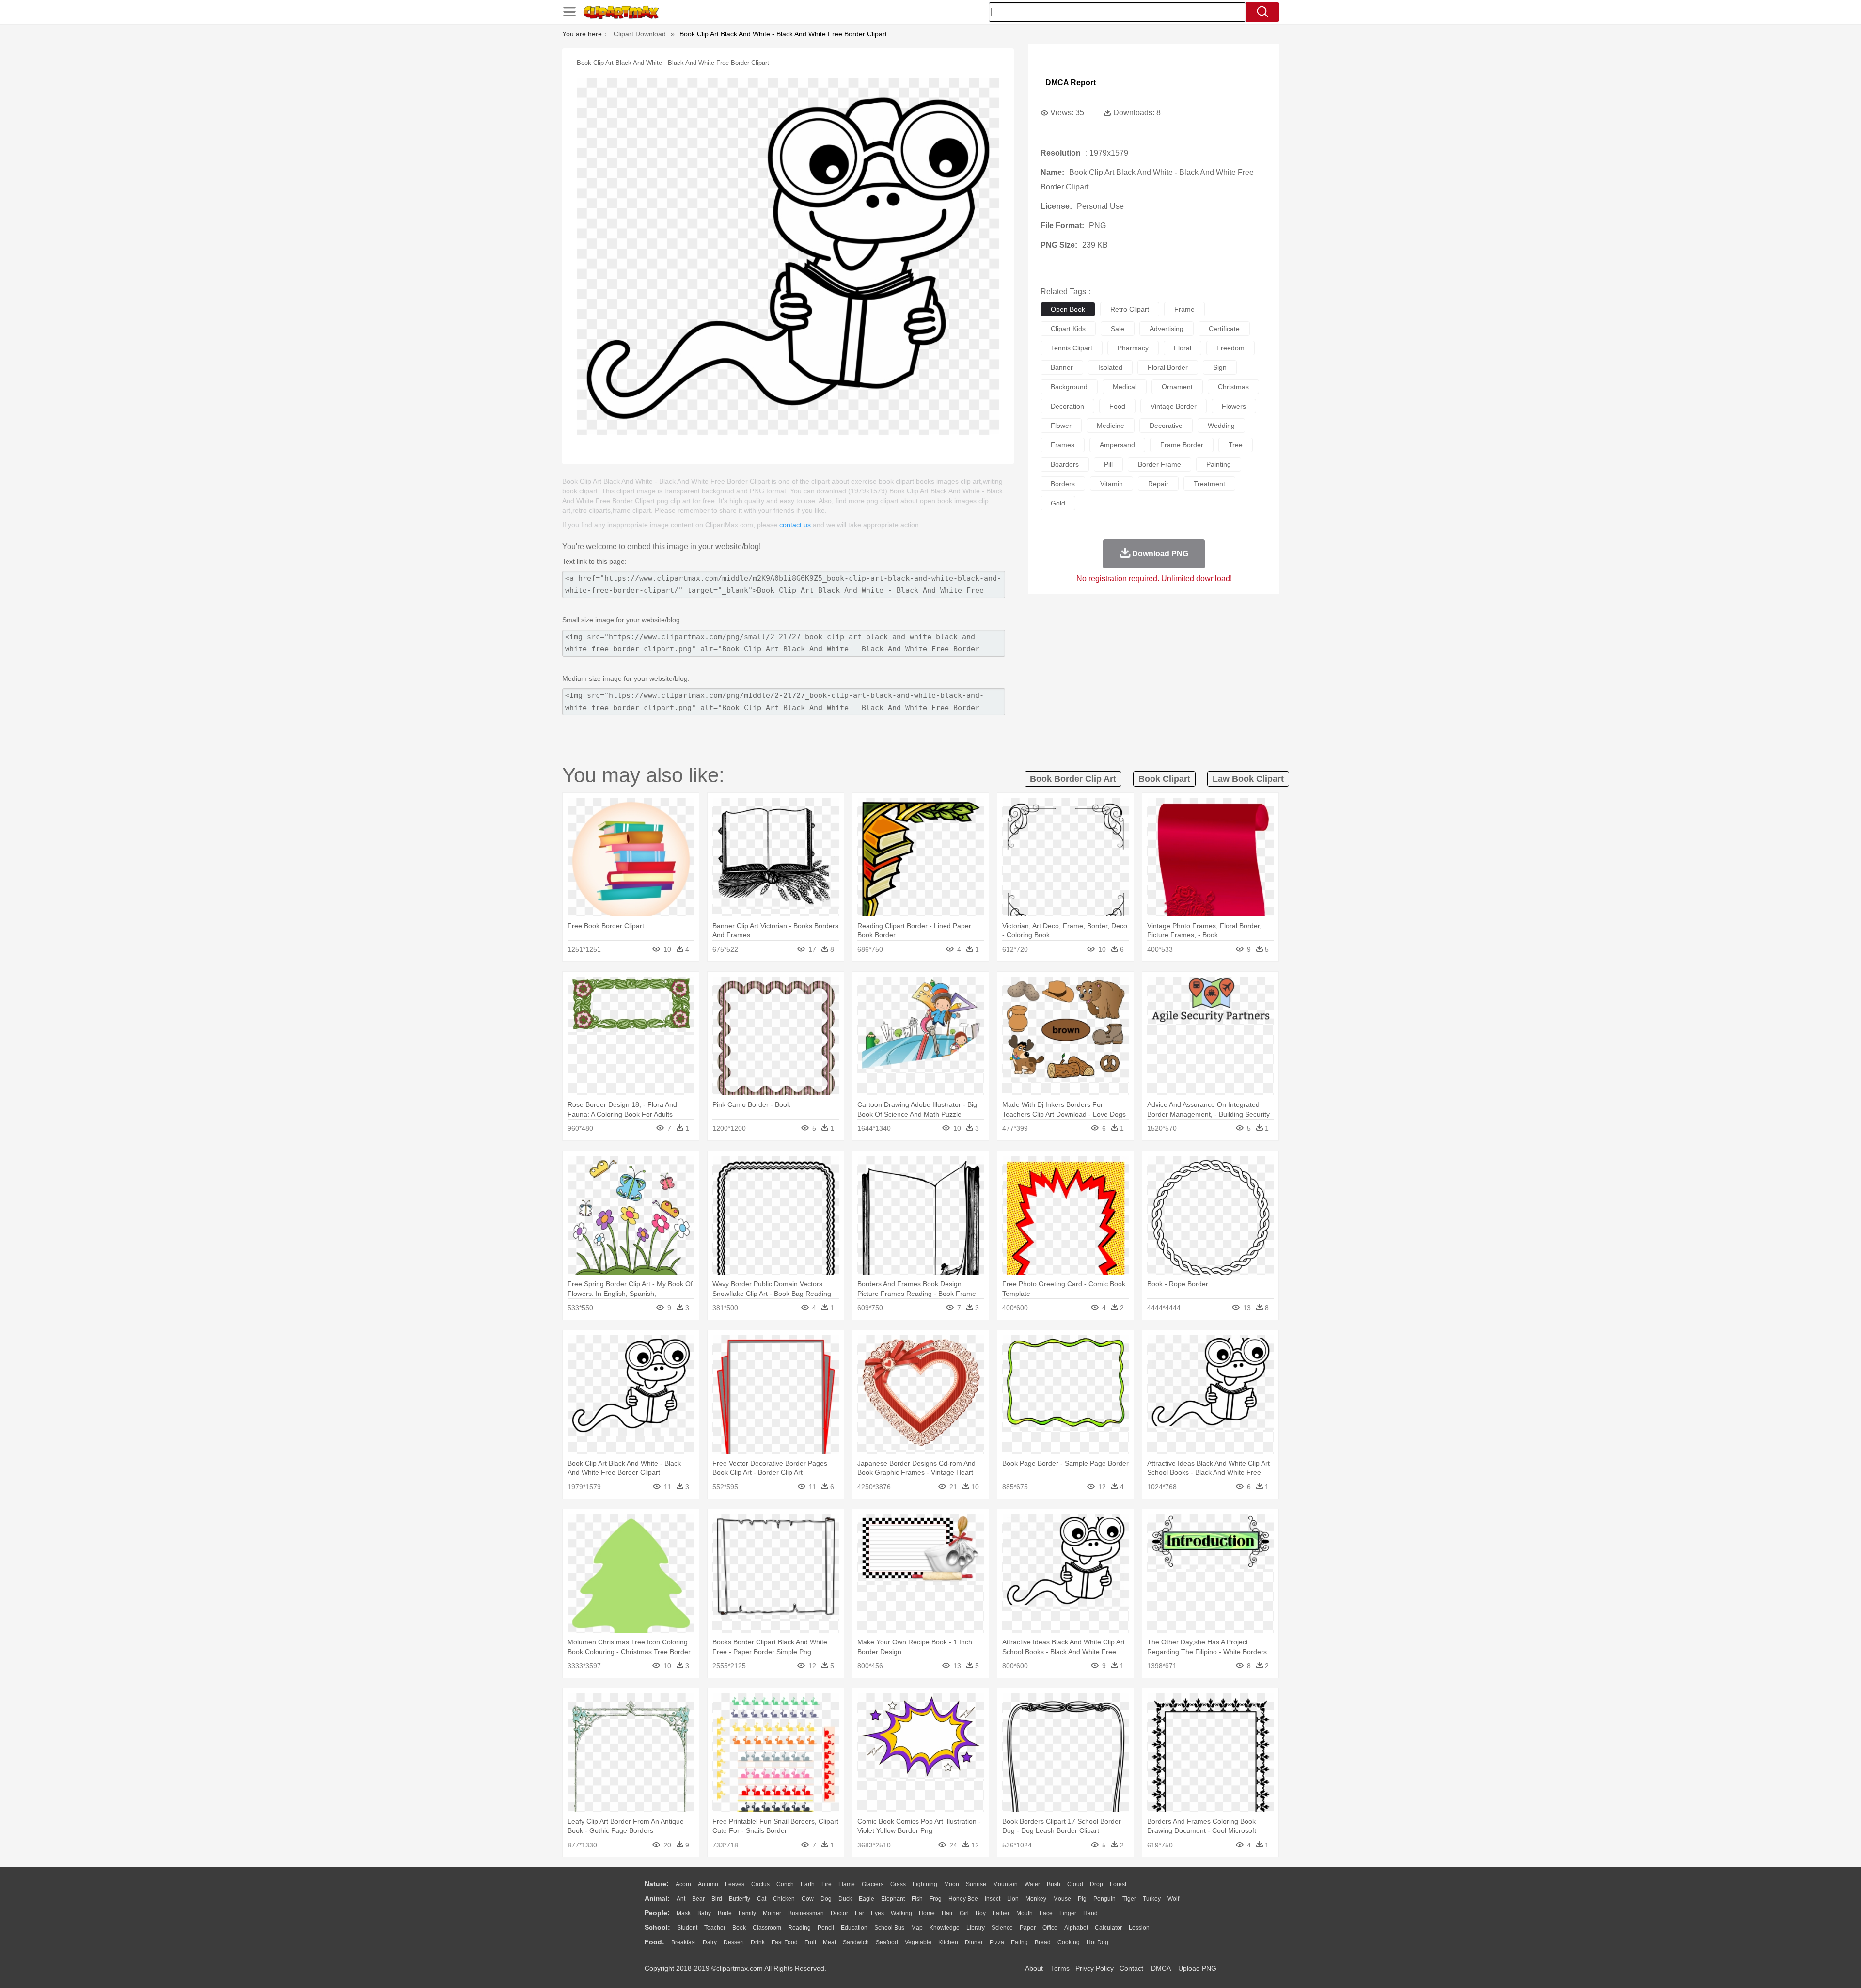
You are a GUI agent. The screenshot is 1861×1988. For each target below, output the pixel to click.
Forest (1118, 1884)
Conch (785, 1884)
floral (1183, 348)
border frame (1159, 464)
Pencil (826, 1928)
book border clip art (1073, 779)
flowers (1234, 406)
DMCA (1161, 1968)
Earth (808, 1884)
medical (1125, 387)
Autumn (708, 1884)
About (1034, 1968)
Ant (681, 1899)
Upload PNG (1197, 1968)
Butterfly (740, 1899)
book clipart (1164, 779)
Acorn (683, 1884)
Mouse (1062, 1899)
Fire (827, 1884)
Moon (952, 1884)
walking (901, 1913)
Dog (826, 1899)
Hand (1090, 1913)
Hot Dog (1097, 1942)
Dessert (734, 1942)
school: (657, 1927)
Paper (1028, 1928)
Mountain (1005, 1884)
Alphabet (1076, 1928)
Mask (684, 1913)
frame (1184, 309)
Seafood (887, 1942)
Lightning (925, 1884)
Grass (898, 1884)
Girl (964, 1913)
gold (1058, 503)
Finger (1068, 1913)
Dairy (710, 1942)
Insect (993, 1899)
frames (1063, 445)
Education (854, 1928)
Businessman (806, 1913)
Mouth (1025, 1913)
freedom (1230, 348)
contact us (795, 525)
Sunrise (976, 1884)
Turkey (1152, 1899)
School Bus (889, 1928)
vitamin (1112, 484)
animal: (657, 1898)
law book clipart (1248, 779)
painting (1219, 464)
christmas (1233, 387)
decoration (1067, 406)
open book (1068, 309)
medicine (1111, 426)
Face (1046, 1913)
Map (917, 1928)
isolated (1110, 367)
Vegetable (918, 1942)
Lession (1139, 1928)
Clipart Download (640, 34)
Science (1002, 1928)
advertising (1167, 329)
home (927, 1913)
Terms (1060, 1968)
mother (772, 1913)
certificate (1224, 329)
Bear (698, 1899)
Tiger (1129, 1899)
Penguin (1104, 1899)
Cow (808, 1899)
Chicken (784, 1899)
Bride (725, 1913)
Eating (1019, 1942)
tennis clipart (1072, 348)
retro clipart (1130, 309)
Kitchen (948, 1942)
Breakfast (684, 1942)
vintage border (1174, 406)
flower (1061, 426)
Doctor (839, 1913)
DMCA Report (1071, 83)
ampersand (1117, 445)
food (1117, 406)
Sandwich (856, 1942)
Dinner (974, 1942)
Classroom (767, 1928)
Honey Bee (963, 1899)
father (1001, 1913)
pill (1108, 464)
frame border (1182, 445)
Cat (762, 1899)
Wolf (1173, 1899)
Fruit (810, 1942)
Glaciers (873, 1884)
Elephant (893, 1899)
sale (1118, 329)
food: (655, 1942)
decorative (1166, 426)
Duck (845, 1899)
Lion (1013, 1899)
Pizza (997, 1942)
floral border (1168, 367)
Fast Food (785, 1942)
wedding (1221, 426)
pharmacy (1133, 348)
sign (1220, 367)
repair (1158, 484)
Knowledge (945, 1928)
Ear (860, 1913)
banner (1062, 367)
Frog (936, 1899)
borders (1063, 484)
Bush (1054, 1884)
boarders (1065, 464)
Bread (1043, 1942)
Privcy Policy (1095, 1968)
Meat (829, 1942)
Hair (947, 1913)
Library (976, 1928)
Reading (799, 1928)
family (747, 1913)
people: (657, 1913)
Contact (1131, 1968)
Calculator (1108, 1928)
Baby (704, 1913)
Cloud (1075, 1884)
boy (981, 1913)
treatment (1209, 484)
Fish (917, 1899)
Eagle (867, 1899)
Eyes (877, 1913)
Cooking (1069, 1942)
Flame (847, 1884)
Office (1050, 1928)
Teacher (715, 1928)
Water (1032, 1884)
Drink (758, 1942)
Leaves (735, 1884)
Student (687, 1928)
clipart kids (1068, 329)
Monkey (1036, 1899)
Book (739, 1928)
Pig (1082, 1899)
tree (1236, 445)
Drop (1096, 1884)
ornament (1177, 387)
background (1069, 387)
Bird (717, 1899)
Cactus (760, 1884)
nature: (657, 1884)
